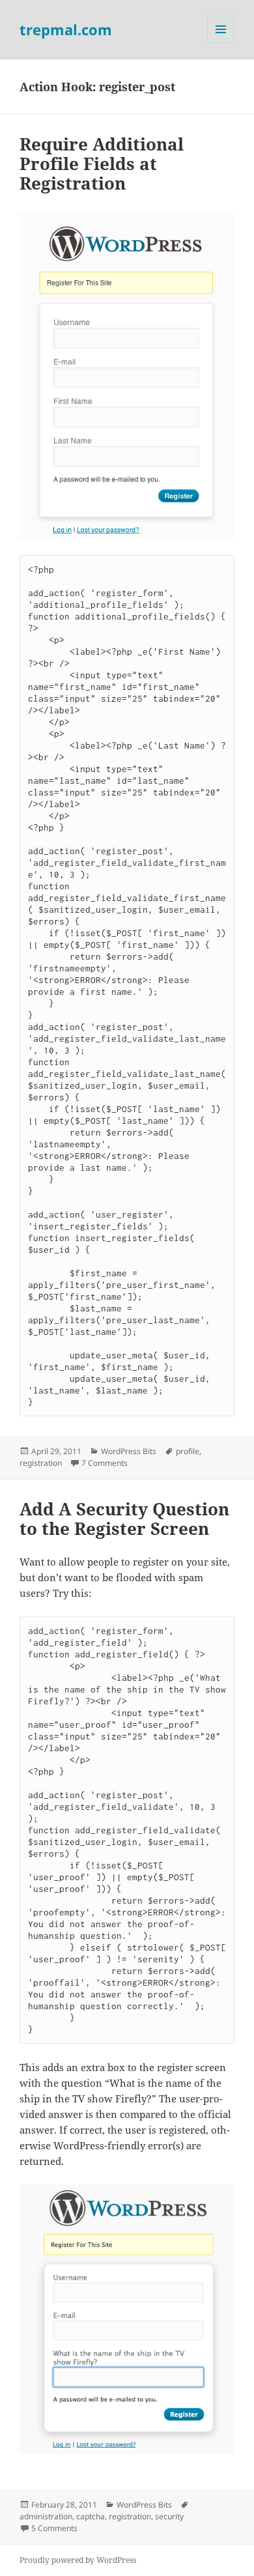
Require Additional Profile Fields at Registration (102, 164)
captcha (91, 2516)
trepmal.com (66, 29)
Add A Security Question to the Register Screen (124, 1519)
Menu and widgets (221, 43)
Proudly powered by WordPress (78, 2560)
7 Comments (105, 1463)
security (169, 2516)
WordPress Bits (129, 1451)
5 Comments (54, 2528)
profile (188, 1451)
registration (41, 1463)
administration (46, 2516)
